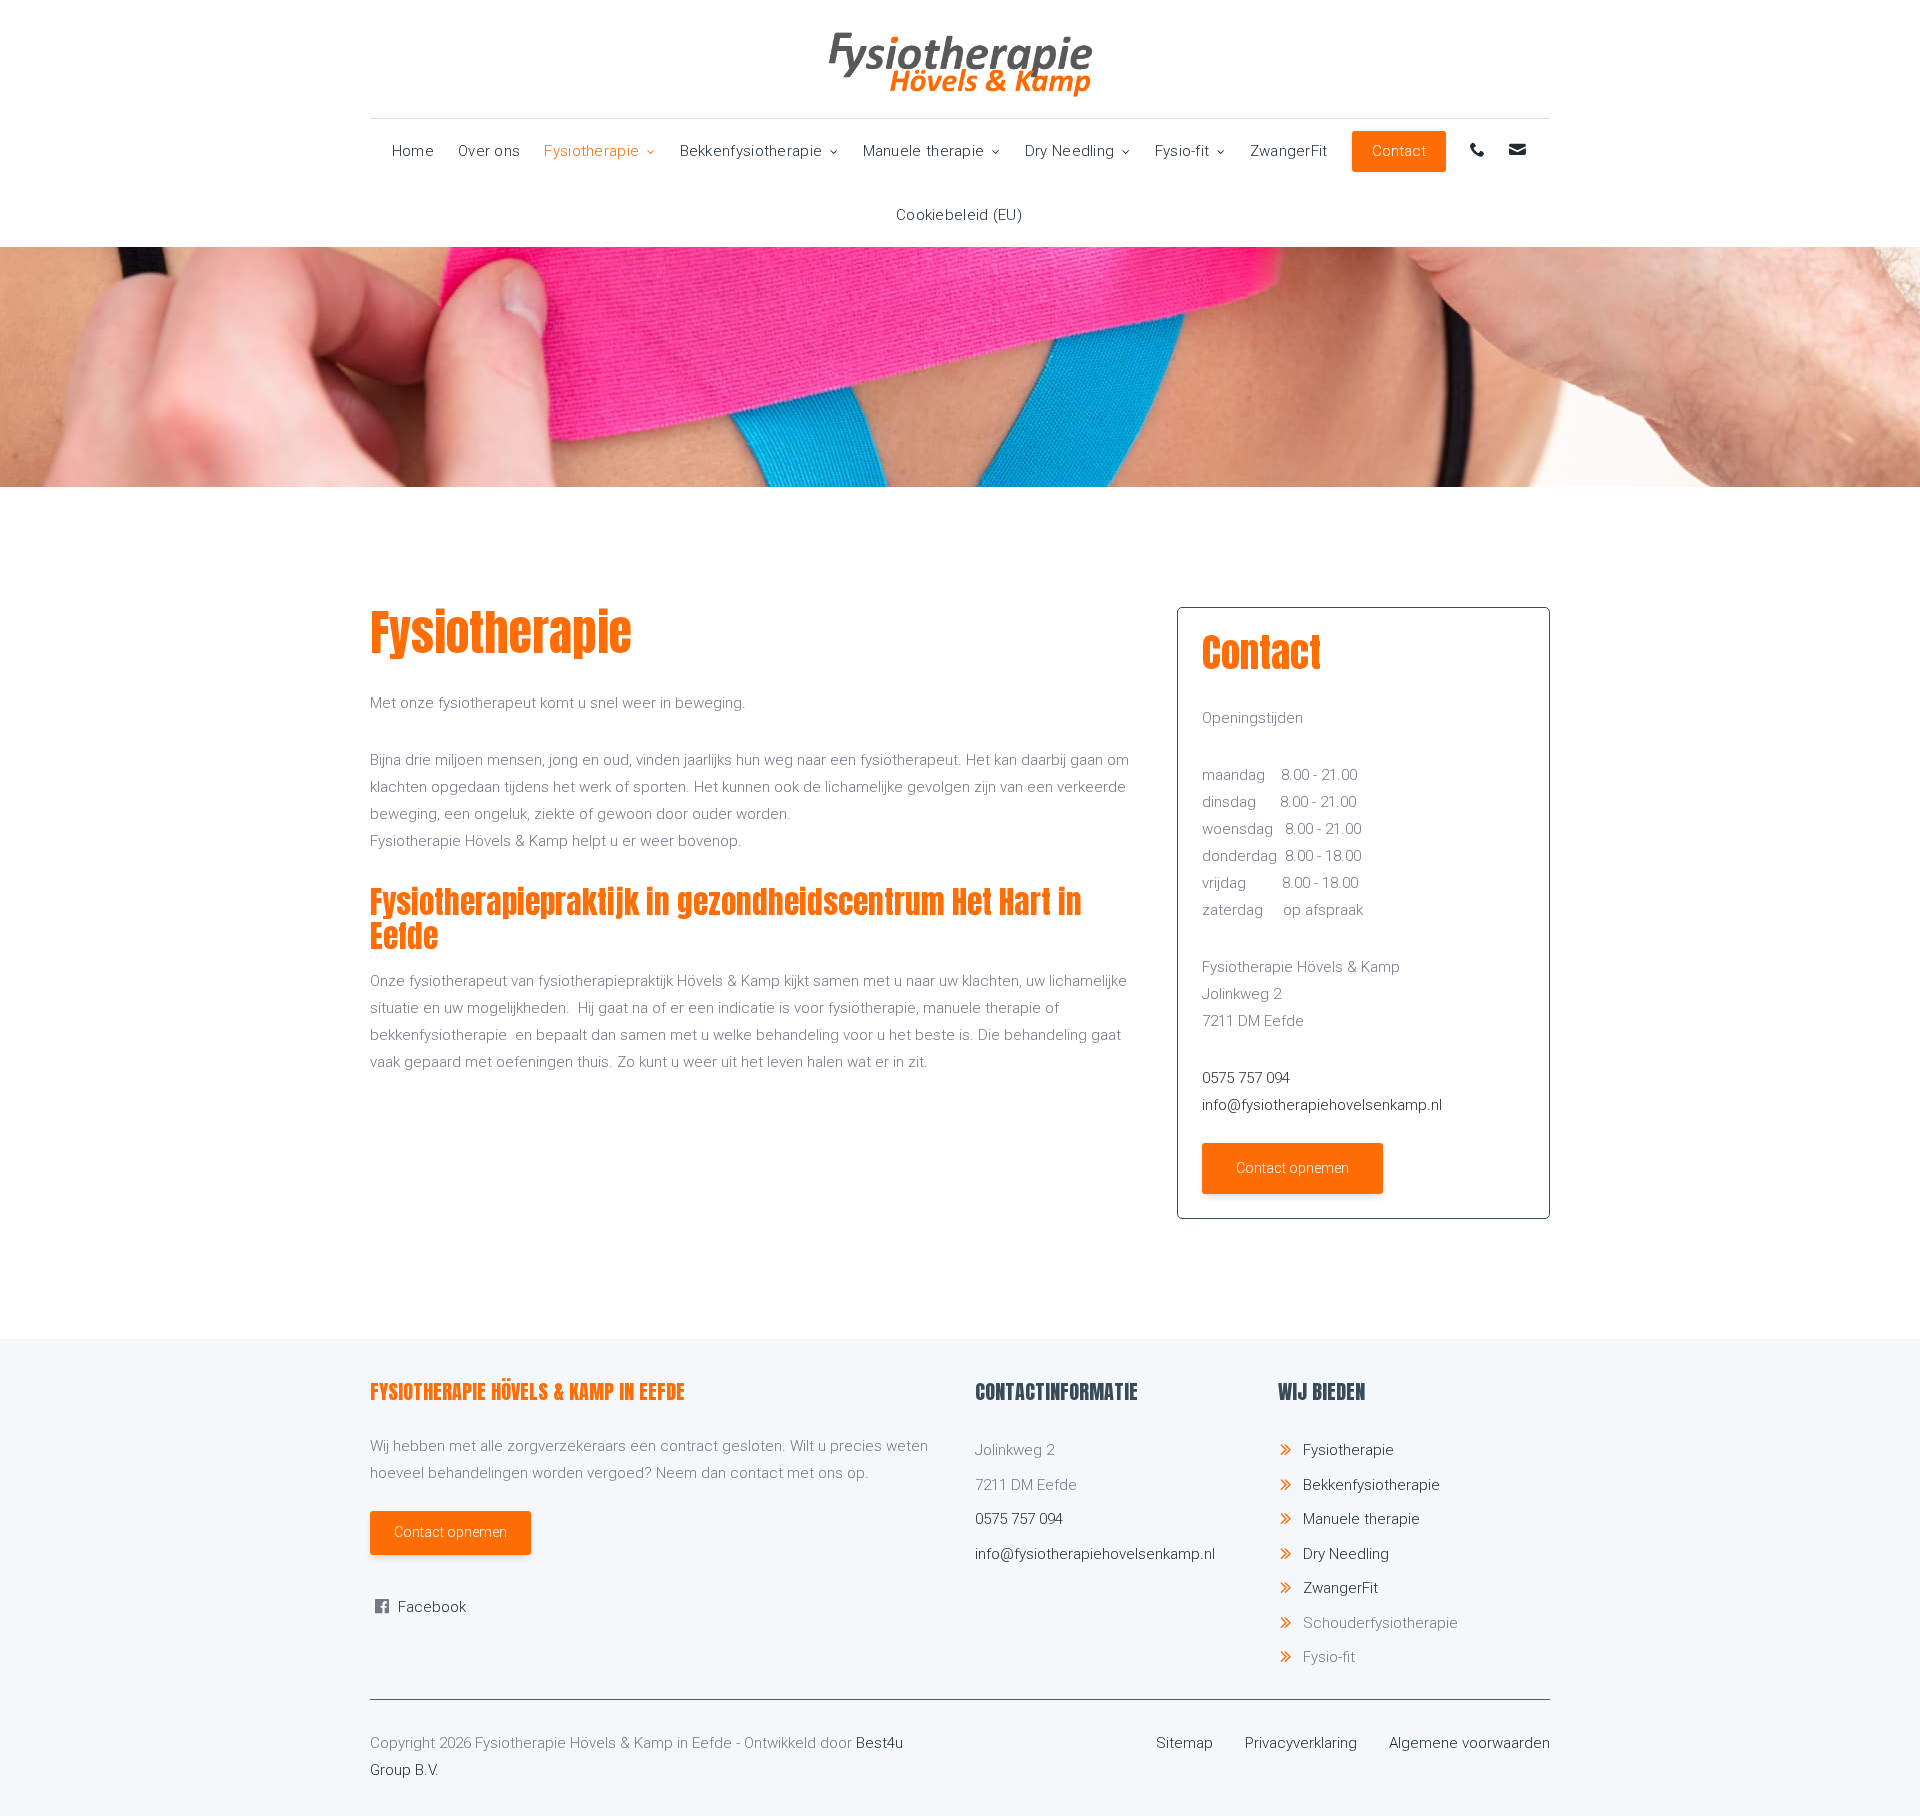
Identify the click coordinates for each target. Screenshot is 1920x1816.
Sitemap (1184, 1743)
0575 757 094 (1246, 1078)
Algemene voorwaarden (1469, 1743)
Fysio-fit (1182, 151)
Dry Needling (1070, 151)
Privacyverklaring (1301, 1743)
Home (413, 151)
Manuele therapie (924, 151)
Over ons (489, 151)
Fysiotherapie (591, 151)
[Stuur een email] (1518, 151)
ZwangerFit (1289, 151)
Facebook (432, 1607)
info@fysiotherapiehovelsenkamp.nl (1322, 1105)
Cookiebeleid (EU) (959, 215)
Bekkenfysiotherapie (751, 151)
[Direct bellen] (1478, 151)
